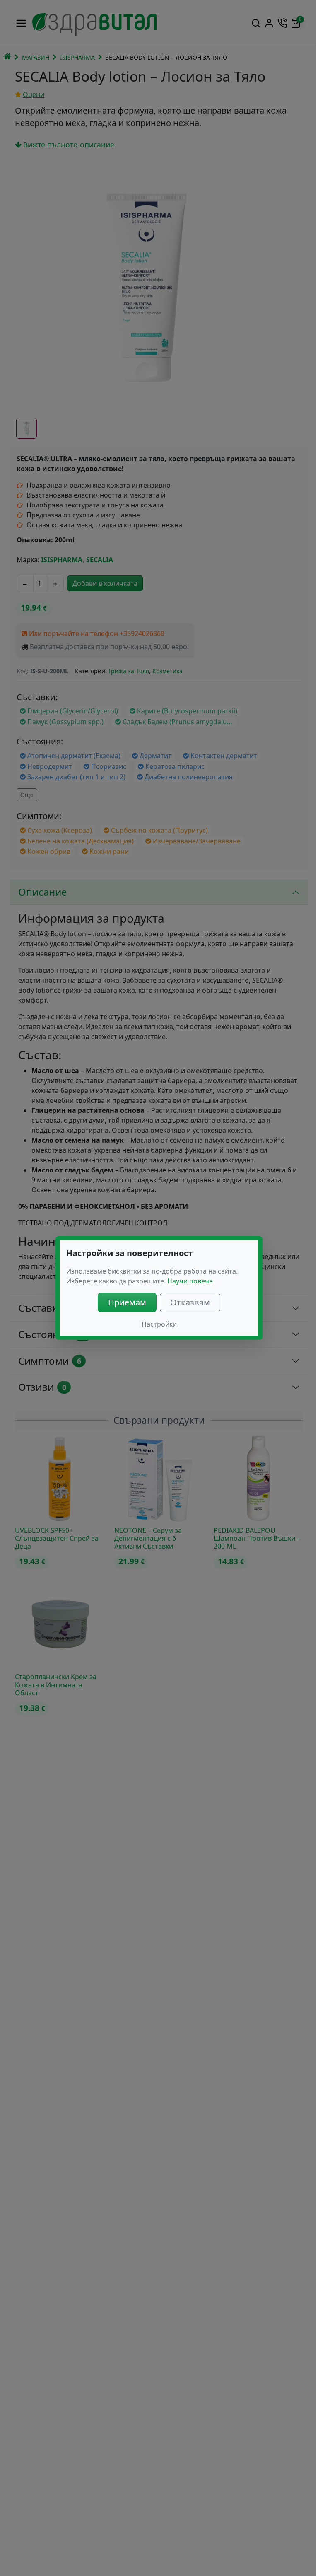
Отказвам (190, 1302)
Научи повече (190, 1281)
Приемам (127, 1302)
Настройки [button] (159, 1324)
